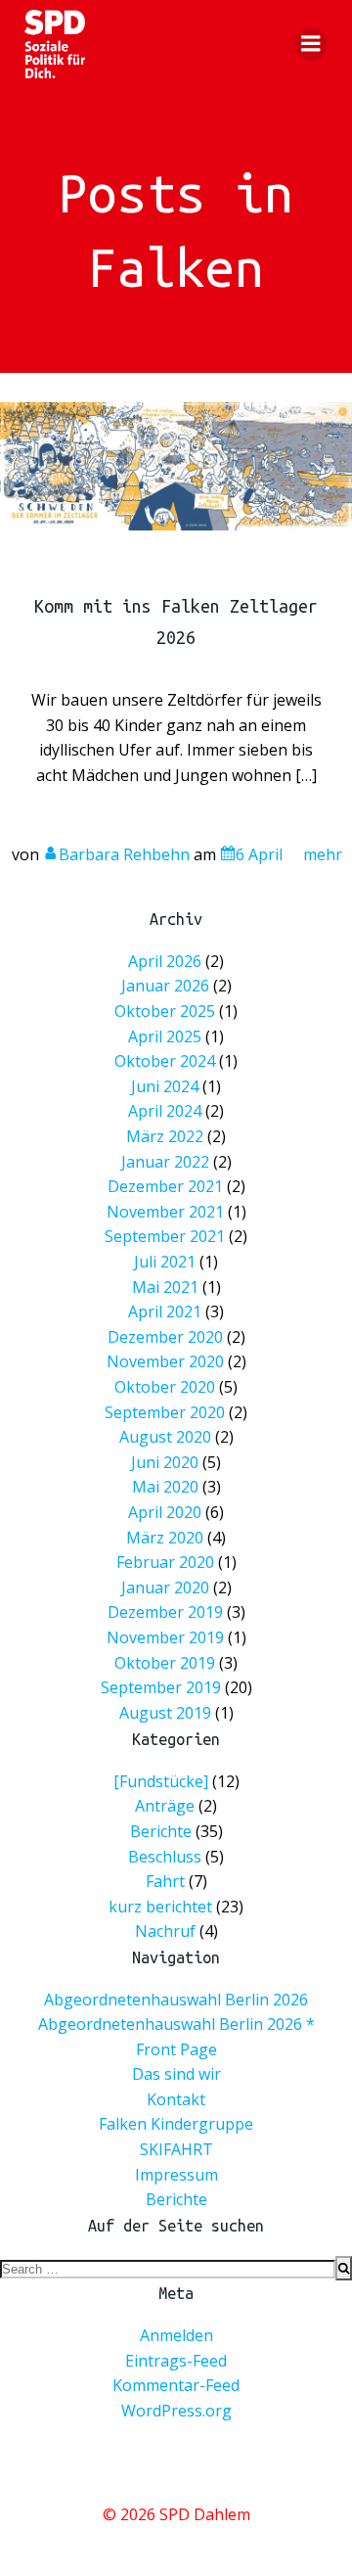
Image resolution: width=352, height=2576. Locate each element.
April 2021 (165, 1311)
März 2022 (165, 1136)
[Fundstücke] (161, 1780)
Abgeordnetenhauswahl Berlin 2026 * (176, 2024)
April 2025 (165, 1036)
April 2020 (165, 1512)
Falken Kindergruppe (176, 2124)
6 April (259, 854)
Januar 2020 (165, 1587)
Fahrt (165, 1881)
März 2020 (165, 1538)
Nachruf (165, 1931)
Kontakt (176, 2099)
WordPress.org (176, 2411)
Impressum (176, 2175)
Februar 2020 (165, 1562)
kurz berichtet (160, 1906)
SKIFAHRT (176, 2149)
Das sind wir (176, 2074)
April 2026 (165, 961)
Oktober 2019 (165, 1663)
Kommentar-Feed (176, 2385)
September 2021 (165, 1237)
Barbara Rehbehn (124, 854)
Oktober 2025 (165, 1011)
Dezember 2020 (165, 1337)
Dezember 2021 (165, 1187)
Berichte (161, 1831)
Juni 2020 (165, 1462)
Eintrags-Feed (176, 2361)
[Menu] (311, 44)
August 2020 (165, 1437)
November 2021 (165, 1212)
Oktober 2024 (165, 1062)
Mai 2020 (165, 1488)
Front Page (176, 2049)
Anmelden (176, 2335)
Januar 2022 (165, 1162)
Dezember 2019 (165, 1613)
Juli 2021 (165, 1262)
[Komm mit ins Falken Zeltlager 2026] (176, 465)
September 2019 (161, 1687)
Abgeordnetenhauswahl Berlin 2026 (176, 2000)
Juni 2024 (165, 1086)
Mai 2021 (165, 1287)
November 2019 (165, 1637)
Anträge (165, 1806)
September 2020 (165, 1412)
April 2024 (165, 1112)
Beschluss (165, 1856)
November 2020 (165, 1362)
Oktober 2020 (165, 1387)
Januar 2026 (165, 987)
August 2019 (165, 1713)
